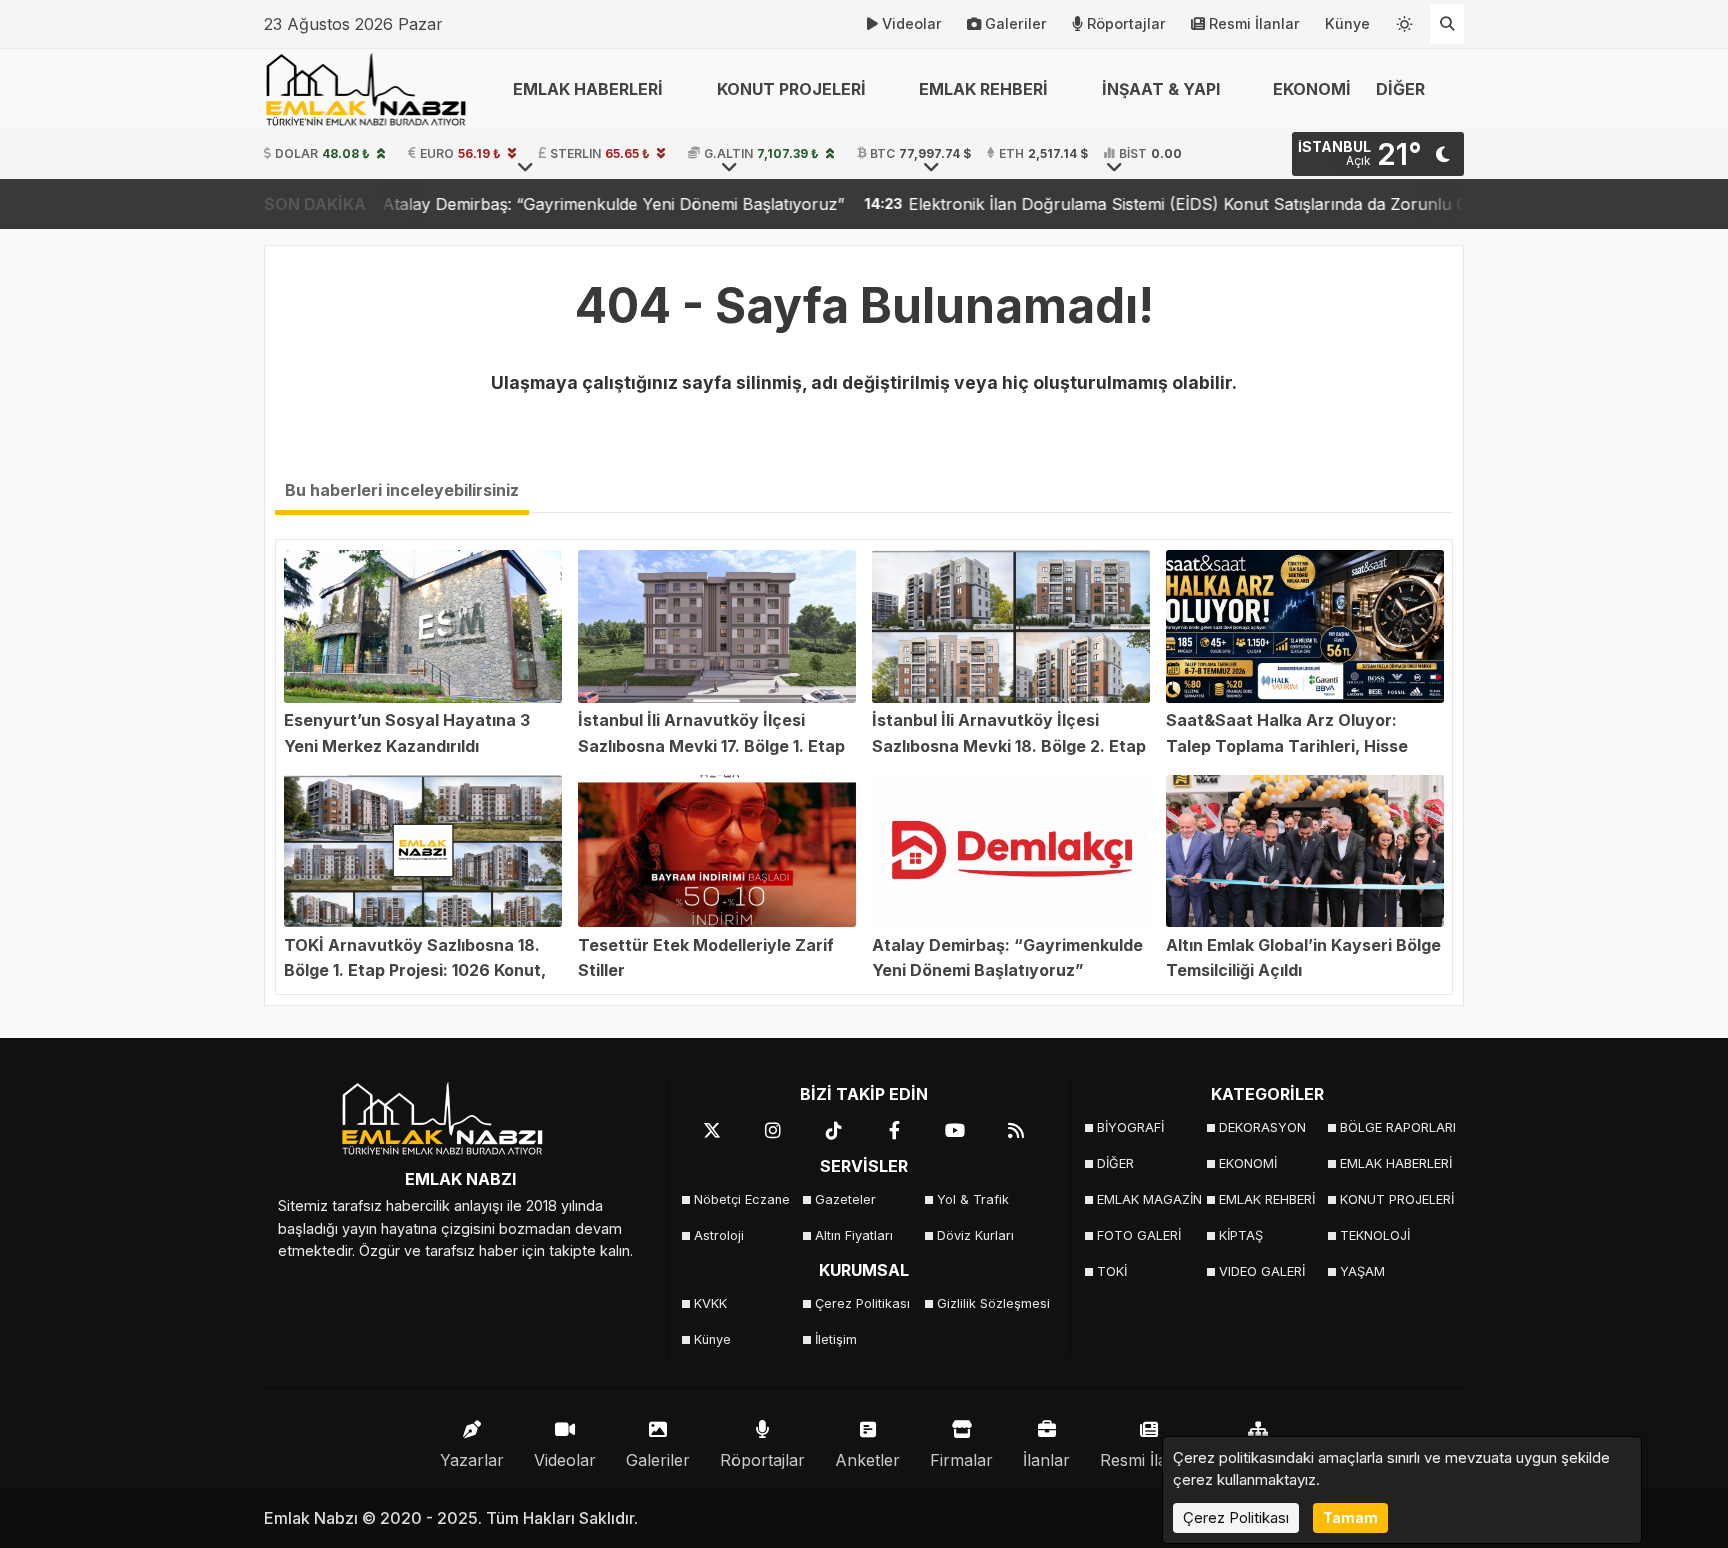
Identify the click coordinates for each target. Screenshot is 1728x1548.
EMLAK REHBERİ (1267, 1199)
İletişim (836, 1339)
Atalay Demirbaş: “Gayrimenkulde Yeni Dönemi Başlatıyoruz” (511, 204)
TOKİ (1112, 1271)
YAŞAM (1362, 1271)
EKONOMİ (1312, 89)
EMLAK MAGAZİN (1149, 1199)
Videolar (912, 23)
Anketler (867, 1460)
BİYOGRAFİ (1130, 1127)
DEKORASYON (1262, 1127)
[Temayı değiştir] (1405, 20)
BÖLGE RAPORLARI (1394, 1127)
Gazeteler (845, 1199)
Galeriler (1016, 23)
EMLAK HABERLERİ (1394, 1163)
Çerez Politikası (862, 1303)
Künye (1347, 23)
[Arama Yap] (1447, 24)
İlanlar (1046, 1460)
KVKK (710, 1303)
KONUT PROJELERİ (1394, 1199)
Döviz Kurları (975, 1235)
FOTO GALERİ (1139, 1235)
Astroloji (719, 1235)
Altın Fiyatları (854, 1235)
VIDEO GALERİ (1262, 1271)
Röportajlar (1126, 23)
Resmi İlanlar (1254, 23)
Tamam (1350, 1517)
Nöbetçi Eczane (742, 1199)
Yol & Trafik (973, 1199)
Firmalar (961, 1460)
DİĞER (1115, 1163)
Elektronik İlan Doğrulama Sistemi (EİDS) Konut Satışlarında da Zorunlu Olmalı (1104, 204)
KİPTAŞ (1241, 1235)
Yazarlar (472, 1460)
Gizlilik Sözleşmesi (991, 1303)
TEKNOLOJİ (1375, 1235)
